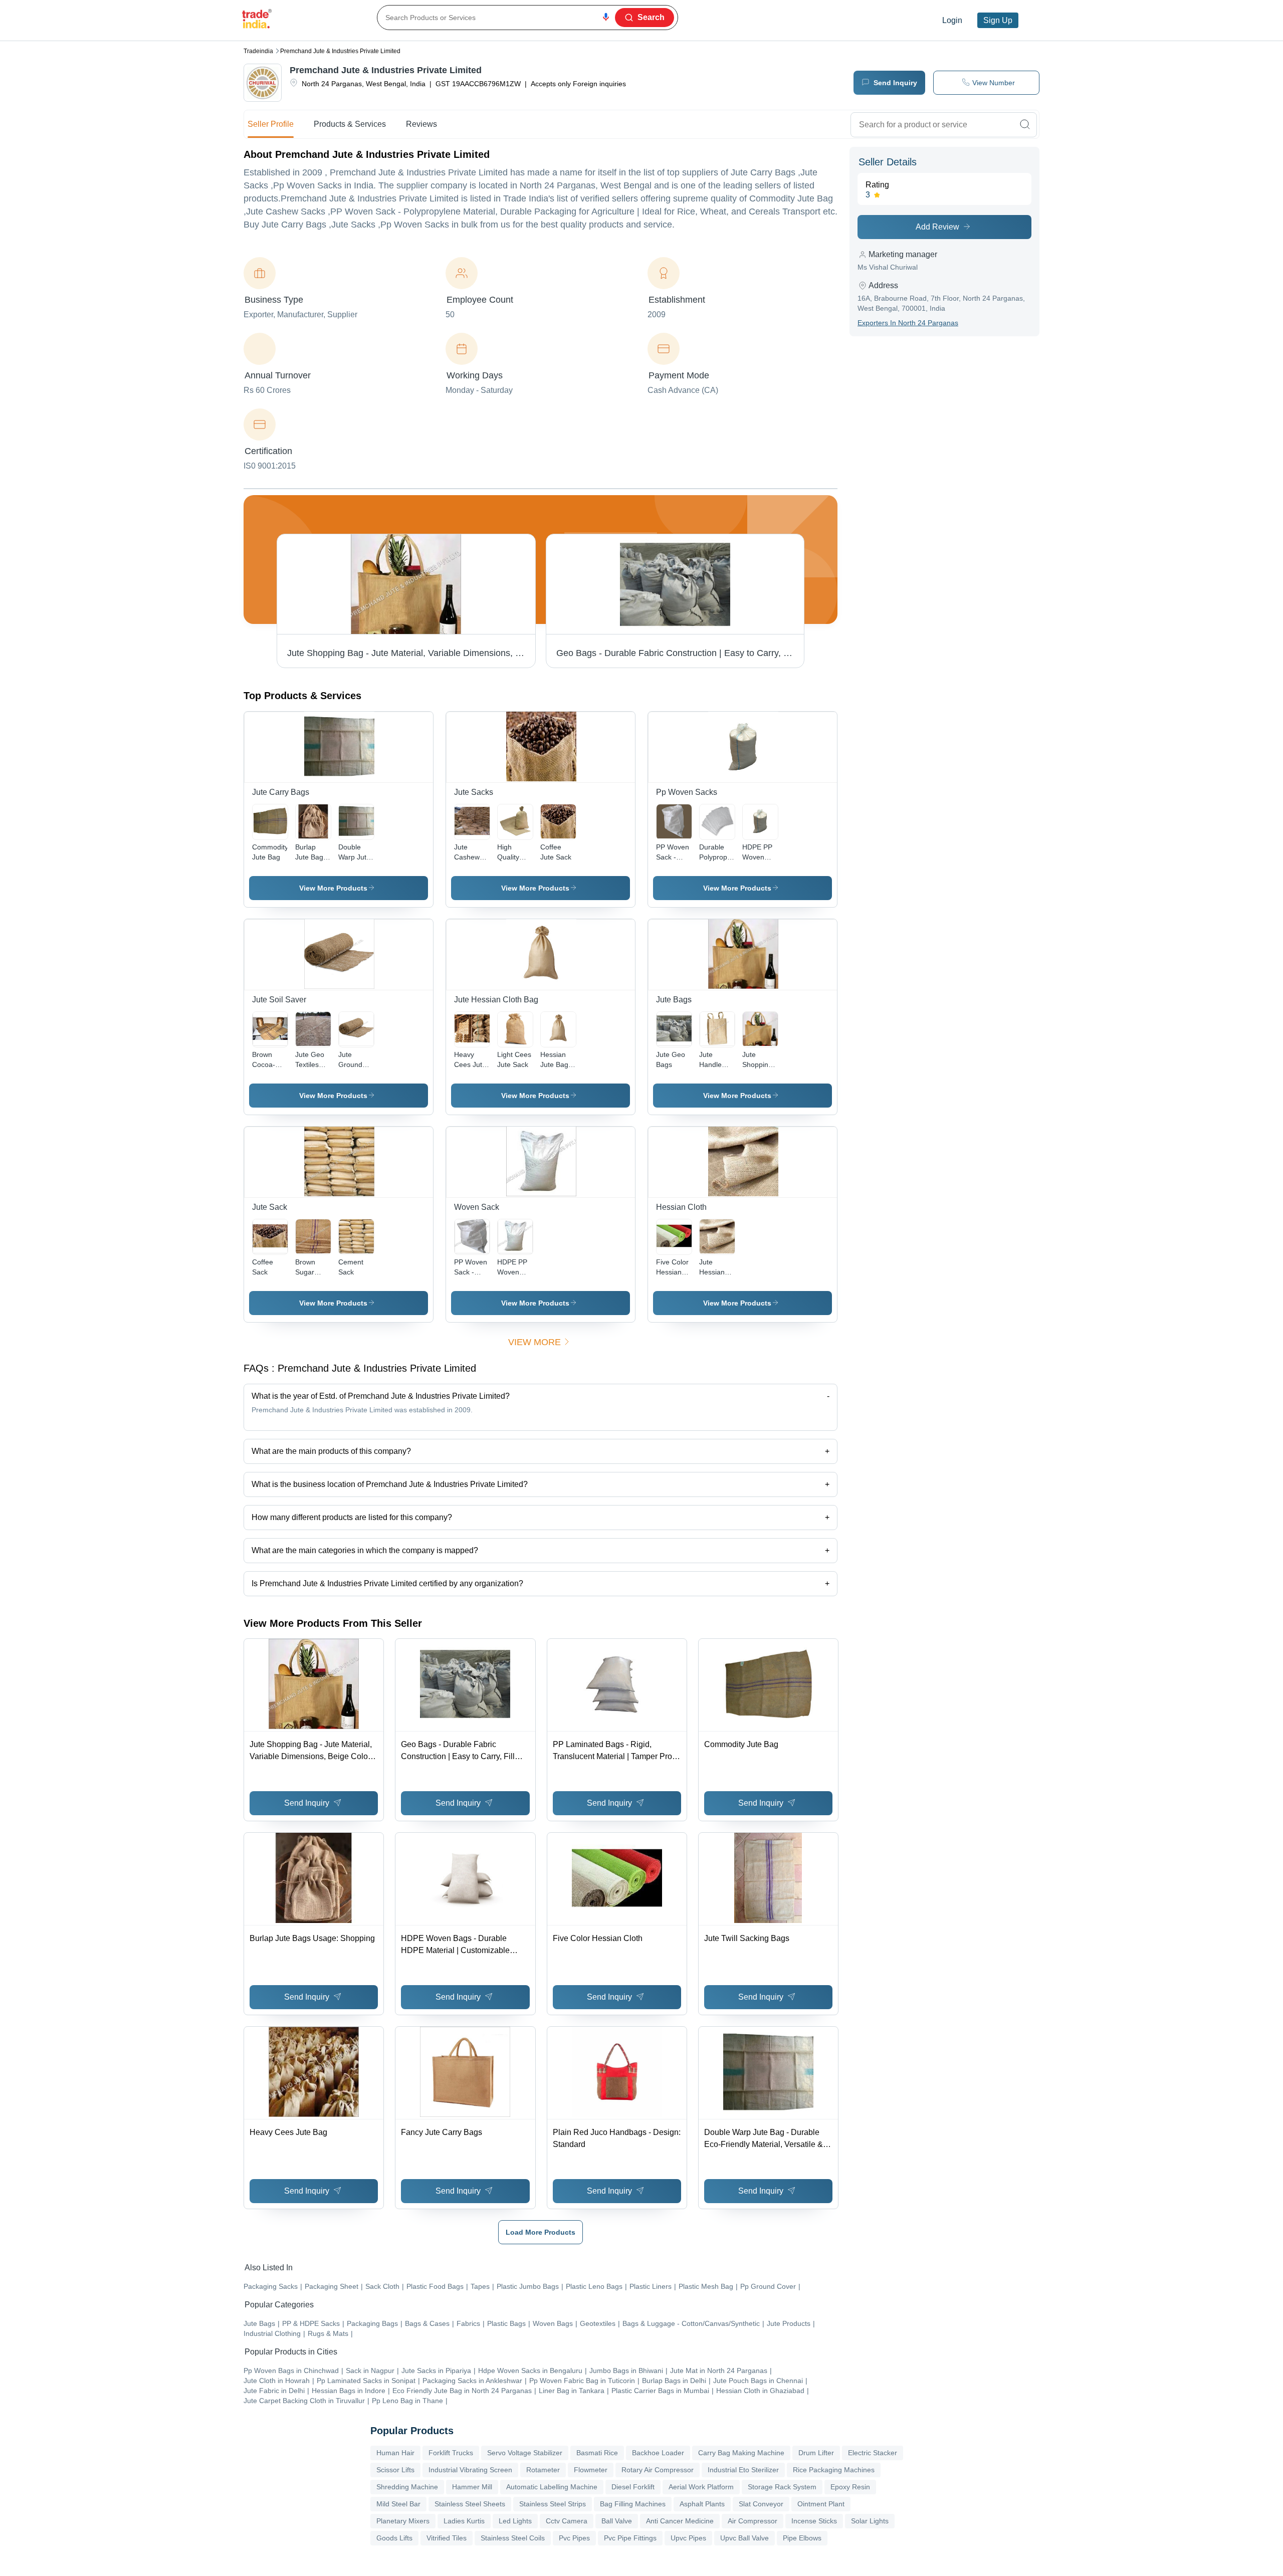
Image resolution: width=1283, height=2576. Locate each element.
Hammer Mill (472, 2487)
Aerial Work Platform (701, 2487)
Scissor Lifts (395, 2470)
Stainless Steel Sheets (470, 2504)
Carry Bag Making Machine (741, 2453)
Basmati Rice (597, 2453)
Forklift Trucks (451, 2453)
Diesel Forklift (633, 2487)
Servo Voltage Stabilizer (525, 2453)
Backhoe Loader (658, 2453)
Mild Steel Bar (398, 2504)
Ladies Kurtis (464, 2521)
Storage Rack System (782, 2487)
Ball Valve (617, 2521)
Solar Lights (870, 2521)
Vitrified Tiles (447, 2538)
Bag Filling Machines (633, 2504)
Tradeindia (258, 51)
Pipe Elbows (802, 2538)
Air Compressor (753, 2521)
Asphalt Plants (702, 2504)
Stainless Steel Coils (513, 2538)
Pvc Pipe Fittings (630, 2538)
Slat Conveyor (761, 2504)
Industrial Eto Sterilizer (743, 2470)
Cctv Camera (567, 2521)
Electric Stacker (873, 2453)
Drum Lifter (816, 2453)
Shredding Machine (407, 2487)
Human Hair (395, 2453)
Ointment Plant (821, 2504)
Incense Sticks (814, 2521)
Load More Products (541, 2232)
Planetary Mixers (403, 2521)
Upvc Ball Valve (744, 2538)
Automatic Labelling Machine (552, 2487)
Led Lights (515, 2521)
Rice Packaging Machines (834, 2470)
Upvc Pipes (688, 2538)
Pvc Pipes (574, 2538)
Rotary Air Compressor (658, 2470)
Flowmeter (591, 2470)
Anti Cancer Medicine (680, 2521)
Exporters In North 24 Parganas (908, 323)
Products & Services (350, 124)
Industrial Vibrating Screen (470, 2470)
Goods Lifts (394, 2538)
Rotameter (543, 2470)
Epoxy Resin (850, 2487)
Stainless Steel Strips (553, 2504)
